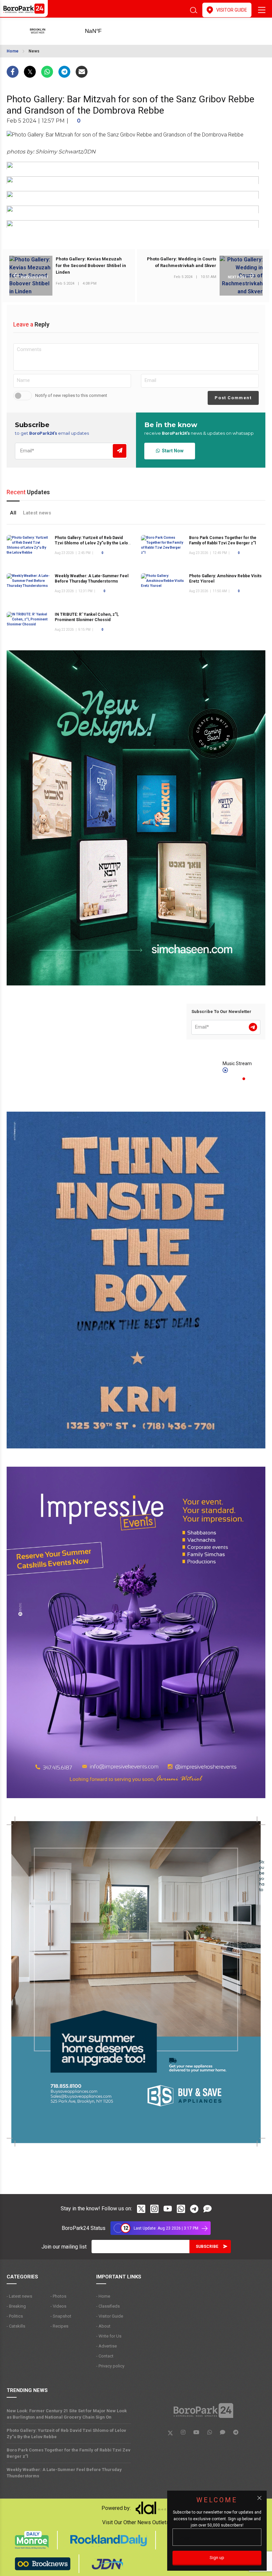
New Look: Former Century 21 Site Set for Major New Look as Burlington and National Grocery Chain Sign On (67, 2414)
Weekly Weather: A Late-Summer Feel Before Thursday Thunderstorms (92, 579)
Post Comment (233, 398)
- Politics (15, 2316)
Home (13, 51)
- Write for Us (109, 2336)
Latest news (37, 513)
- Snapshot (61, 2316)
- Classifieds (108, 2306)
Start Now (172, 451)
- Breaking (16, 2306)
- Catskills (16, 2326)
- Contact (105, 2356)
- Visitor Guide (110, 2316)
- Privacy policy (110, 2366)
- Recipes (59, 2326)
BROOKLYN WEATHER (104, 31)
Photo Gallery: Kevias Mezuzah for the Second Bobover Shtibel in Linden (91, 266)
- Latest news (19, 2296)
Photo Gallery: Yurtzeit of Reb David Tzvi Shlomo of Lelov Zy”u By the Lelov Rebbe (93, 543)
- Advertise (106, 2346)
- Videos (58, 2306)
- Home (103, 2296)
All (13, 513)
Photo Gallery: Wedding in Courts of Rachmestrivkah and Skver (182, 262)
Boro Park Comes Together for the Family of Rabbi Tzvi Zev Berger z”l (68, 2453)
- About (103, 2326)
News (34, 51)
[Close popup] (259, 2498)
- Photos (58, 2296)
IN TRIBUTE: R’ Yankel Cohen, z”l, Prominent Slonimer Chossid (87, 617)
